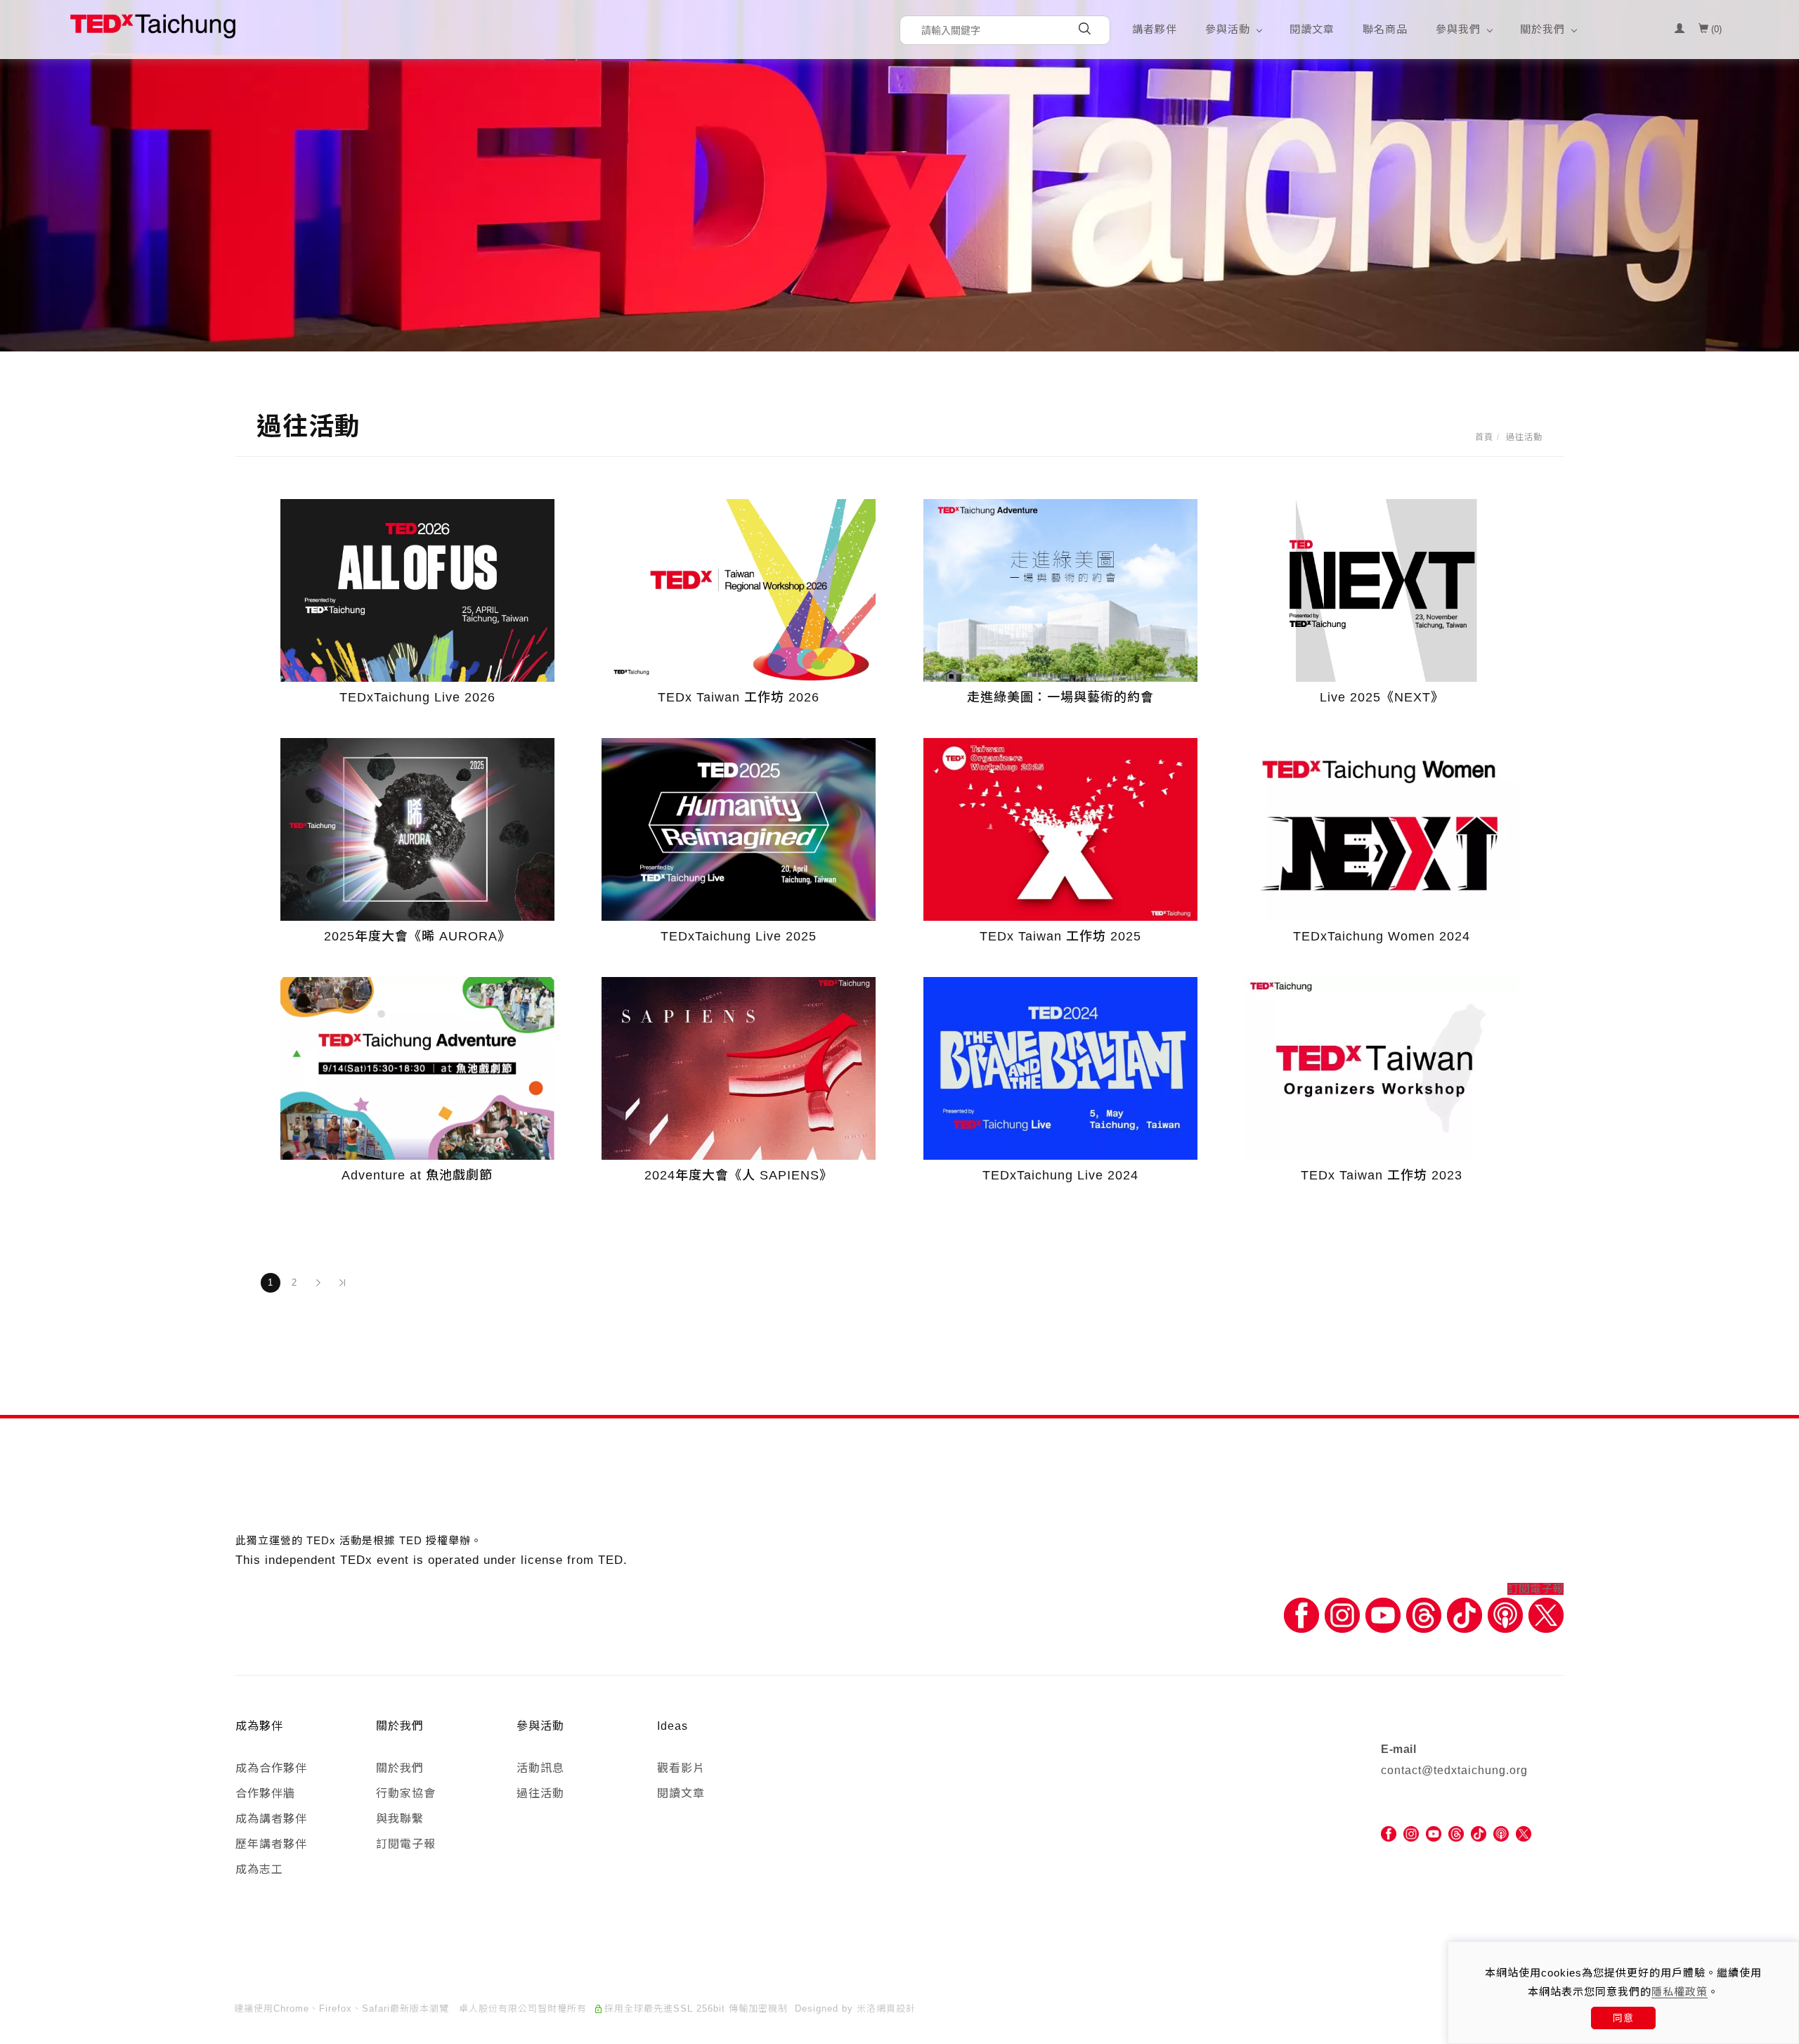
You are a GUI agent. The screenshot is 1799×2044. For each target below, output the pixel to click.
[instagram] (1411, 1833)
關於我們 (1543, 29)
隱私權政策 (1680, 1992)
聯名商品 (1385, 29)
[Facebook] (1301, 1615)
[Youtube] (1383, 1615)
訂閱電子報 (1535, 1589)
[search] (1084, 30)
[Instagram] (1342, 1615)
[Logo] (153, 26)
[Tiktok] (1464, 1615)
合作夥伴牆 (265, 1793)
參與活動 (1228, 29)
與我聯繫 (400, 1819)
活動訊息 (540, 1768)
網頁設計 (896, 2009)
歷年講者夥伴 (271, 1844)
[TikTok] (1479, 1833)
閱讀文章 (1312, 29)
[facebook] (1389, 1833)
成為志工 (259, 1869)
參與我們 (1458, 29)
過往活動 (1524, 437)
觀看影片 (681, 1768)
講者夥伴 (1155, 29)
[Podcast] (1505, 1615)
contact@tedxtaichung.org (1454, 1770)
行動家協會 (406, 1793)
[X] (1546, 1615)
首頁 (1484, 437)
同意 (1623, 2018)
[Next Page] (318, 1283)
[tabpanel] (899, 176)
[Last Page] (342, 1283)
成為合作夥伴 (271, 1768)
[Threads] (1424, 1615)
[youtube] (1434, 1833)
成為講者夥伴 (271, 1819)
